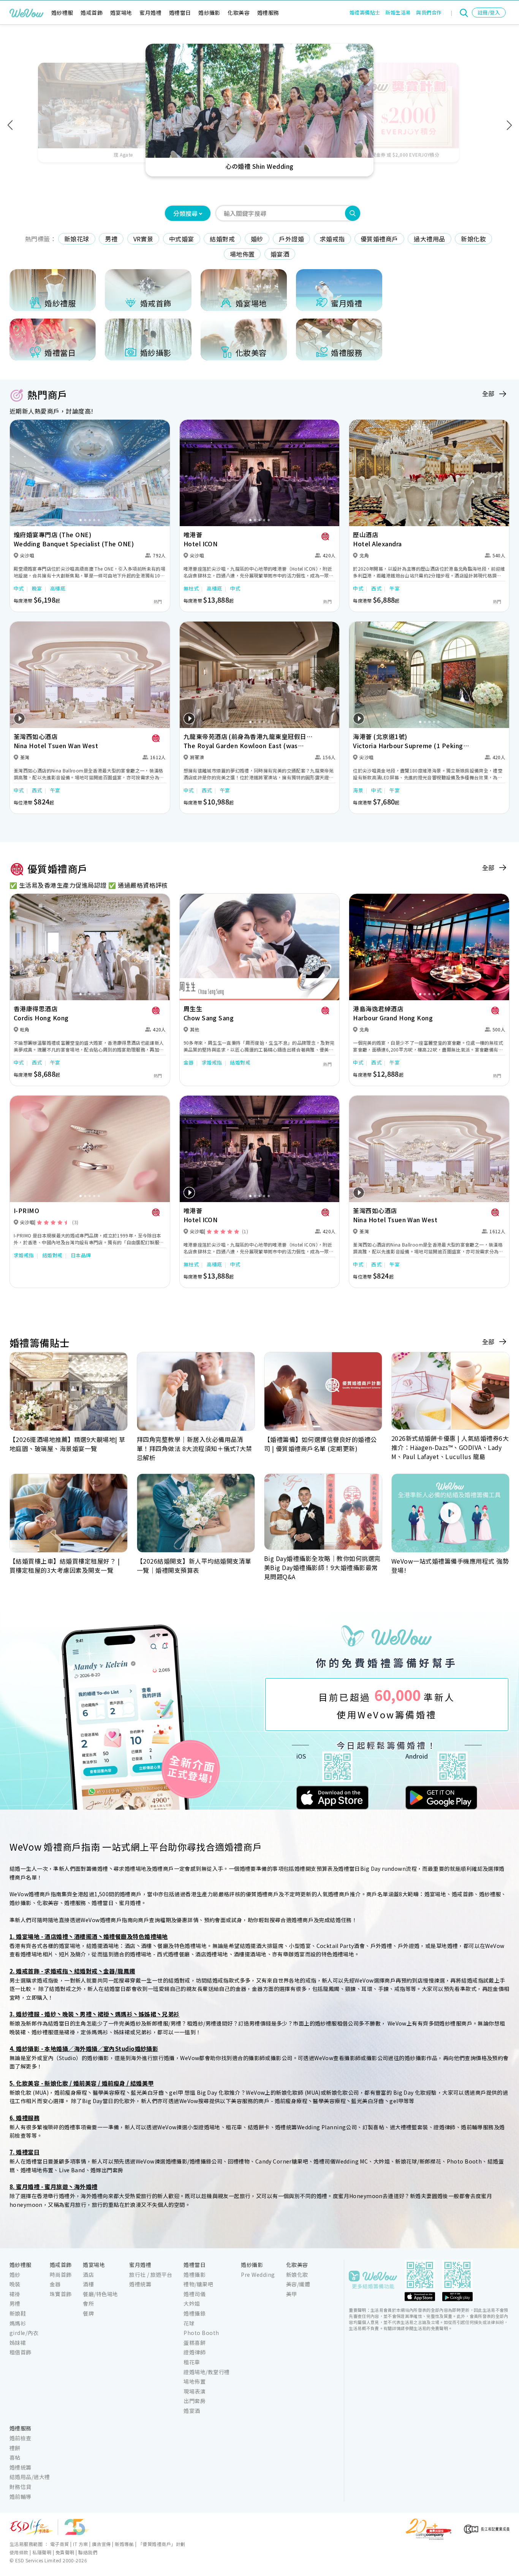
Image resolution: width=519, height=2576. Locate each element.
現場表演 (195, 2391)
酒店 (88, 2275)
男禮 (111, 239)
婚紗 (257, 239)
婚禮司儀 (195, 2294)
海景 (358, 790)
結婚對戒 (222, 239)
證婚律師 (195, 2352)
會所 (88, 2303)
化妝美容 (239, 13)
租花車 (192, 2362)
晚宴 (37, 588)
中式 (19, 588)
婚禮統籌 (140, 2284)
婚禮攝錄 (195, 2313)
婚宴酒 (280, 254)
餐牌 (88, 2313)
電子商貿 (60, 2544)
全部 (488, 393)
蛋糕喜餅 (195, 2343)
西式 (376, 588)
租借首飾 (21, 2352)
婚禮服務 (268, 13)
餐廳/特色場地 (100, 2294)
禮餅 (15, 2448)
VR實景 (143, 239)
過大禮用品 (429, 239)
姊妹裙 (18, 2343)
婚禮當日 (180, 13)
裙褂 (15, 2294)
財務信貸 (21, 2487)
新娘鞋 (18, 2313)
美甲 (292, 2294)
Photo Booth (201, 2333)
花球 (189, 2323)
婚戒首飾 (92, 13)
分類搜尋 (185, 213)
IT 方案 (80, 2544)
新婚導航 (124, 2544)
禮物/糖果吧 (198, 2284)
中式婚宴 (182, 239)
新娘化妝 (473, 239)
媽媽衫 (18, 2323)
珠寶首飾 (61, 2294)
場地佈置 (242, 254)
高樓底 (58, 588)
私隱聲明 (42, 2552)
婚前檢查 (21, 2438)
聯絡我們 (88, 2552)
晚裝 (15, 2284)
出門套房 (195, 2401)
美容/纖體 (298, 2284)
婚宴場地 (121, 13)
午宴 (395, 588)
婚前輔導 (21, 2497)
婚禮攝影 (195, 2275)
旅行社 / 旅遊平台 (151, 2275)
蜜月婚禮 (150, 13)
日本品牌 (81, 1255)
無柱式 (191, 588)
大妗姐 (192, 2303)
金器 (189, 1062)
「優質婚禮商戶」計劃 (162, 2544)
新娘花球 (77, 239)
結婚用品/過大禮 (30, 2477)
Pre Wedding (258, 2275)
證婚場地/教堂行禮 (206, 2372)
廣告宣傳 (101, 2544)
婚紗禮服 (62, 13)
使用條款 (19, 2552)
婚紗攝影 (209, 13)
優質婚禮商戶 (379, 239)
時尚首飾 (61, 2275)
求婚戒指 (332, 239)
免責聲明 (65, 2552)
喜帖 (15, 2457)
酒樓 (88, 2284)
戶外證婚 (291, 239)
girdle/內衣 (24, 2333)
